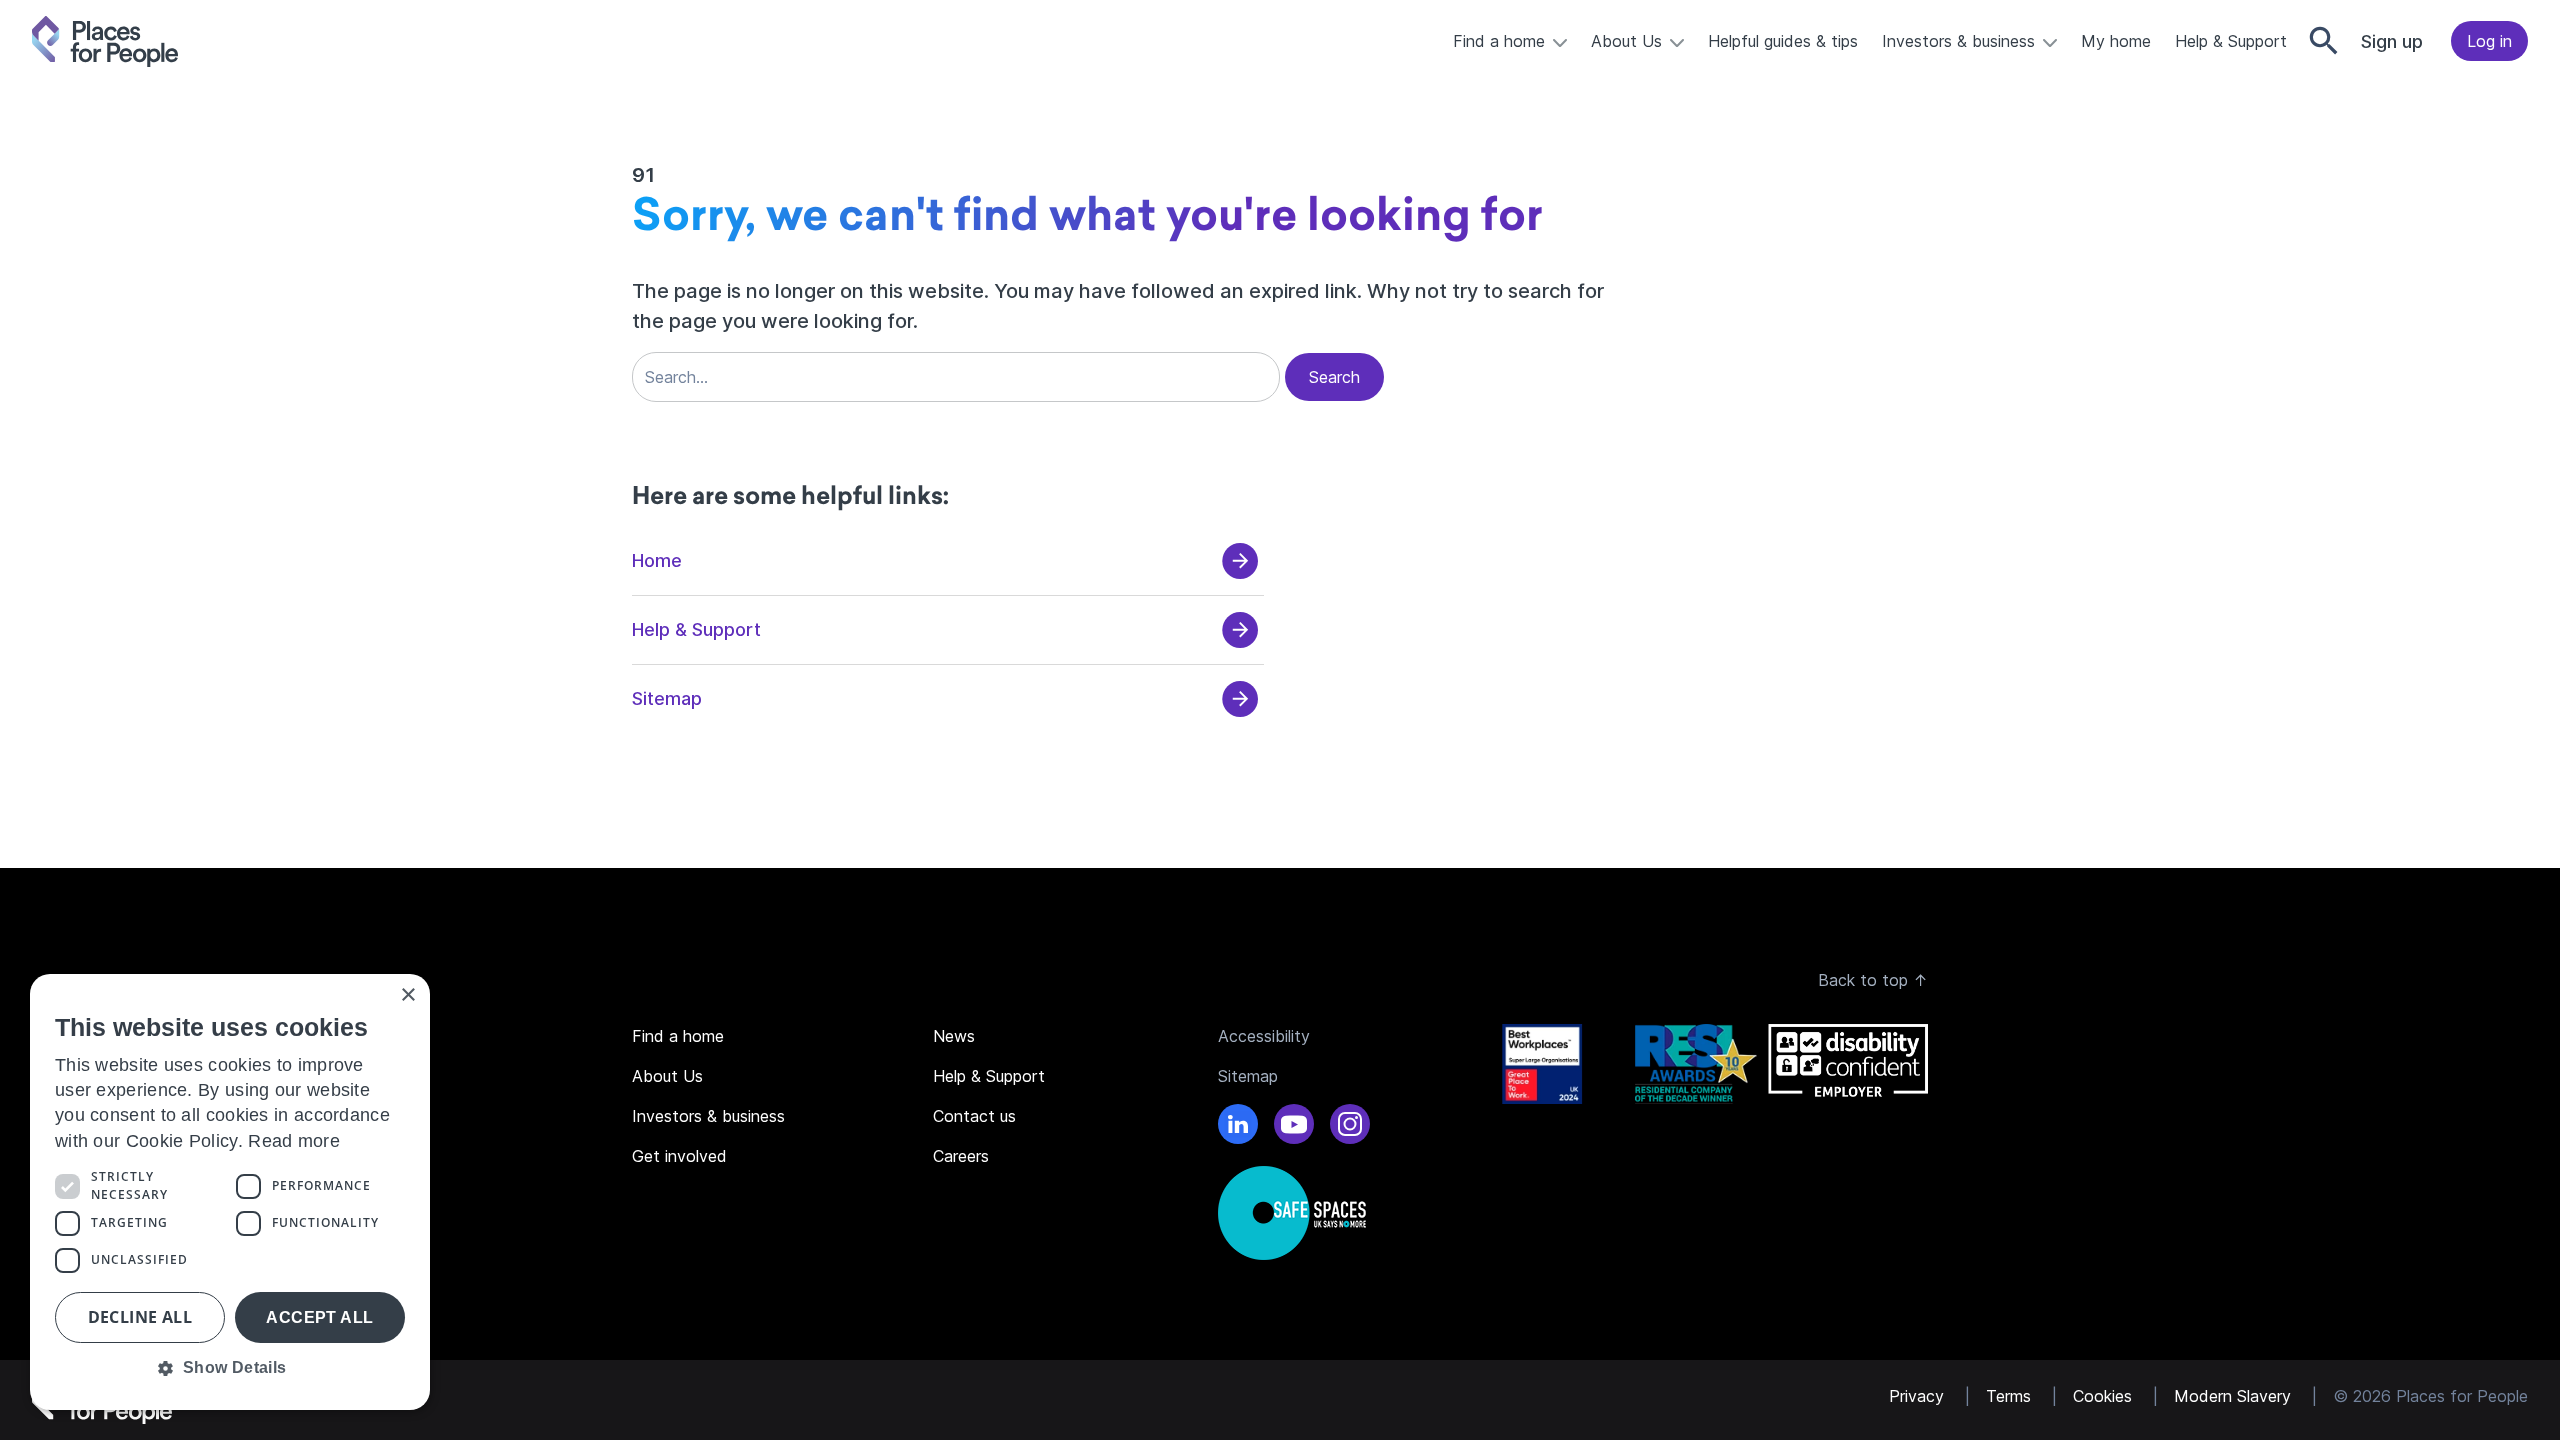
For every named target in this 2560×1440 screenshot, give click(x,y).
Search (1334, 377)
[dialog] (230, 1192)
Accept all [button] (319, 1317)
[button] (230, 1368)
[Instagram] (1350, 1127)
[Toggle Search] (2324, 41)
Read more (294, 1141)
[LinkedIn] (1238, 1127)
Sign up (2392, 41)
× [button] (407, 995)
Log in (2489, 41)
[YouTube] (1294, 1127)
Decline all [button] (140, 1317)
